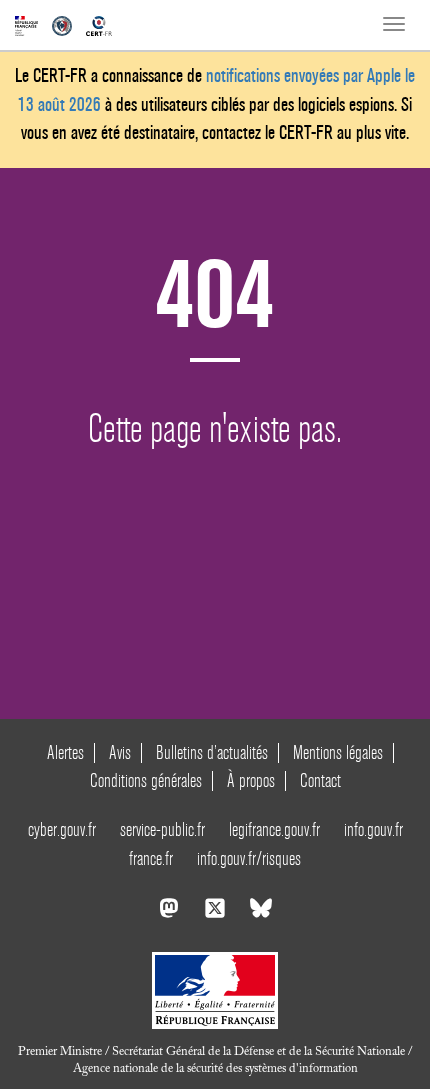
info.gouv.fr (373, 829)
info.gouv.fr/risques (249, 858)
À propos (251, 780)
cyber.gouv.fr (62, 829)
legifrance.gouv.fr (274, 829)
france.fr (151, 858)
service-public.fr (162, 829)
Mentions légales (338, 752)
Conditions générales (146, 780)
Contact (320, 780)
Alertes (65, 752)
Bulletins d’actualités (212, 752)
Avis (120, 752)
